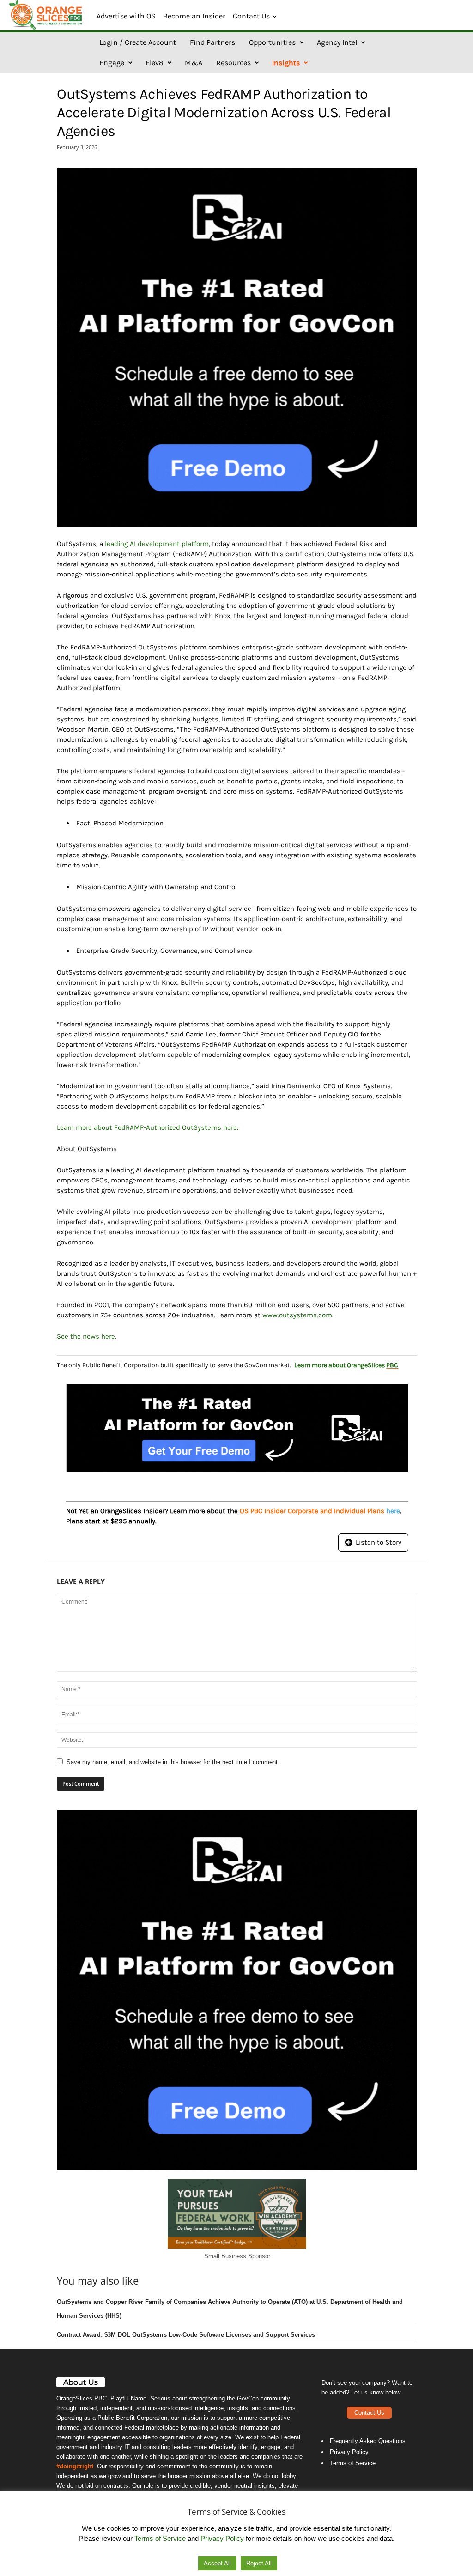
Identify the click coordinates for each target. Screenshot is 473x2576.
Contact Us (251, 16)
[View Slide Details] (237, 348)
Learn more (74, 1127)
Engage (112, 63)
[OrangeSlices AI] (46, 15)
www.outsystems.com (297, 1315)
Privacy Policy (349, 2452)
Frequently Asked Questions (368, 2441)
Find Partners (212, 42)
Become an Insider (194, 16)
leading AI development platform (157, 544)
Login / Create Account (138, 42)
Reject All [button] (259, 2563)
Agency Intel (337, 42)
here (230, 1127)
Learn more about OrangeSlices (346, 1365)
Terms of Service (353, 2463)
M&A (194, 63)
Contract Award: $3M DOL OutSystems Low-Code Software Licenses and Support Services (186, 2335)
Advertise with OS (126, 16)
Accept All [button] (217, 2563)
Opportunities (272, 42)
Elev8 (155, 63)
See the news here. (87, 1336)
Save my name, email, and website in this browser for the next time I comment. (173, 1762)
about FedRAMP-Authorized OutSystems (158, 1127)
